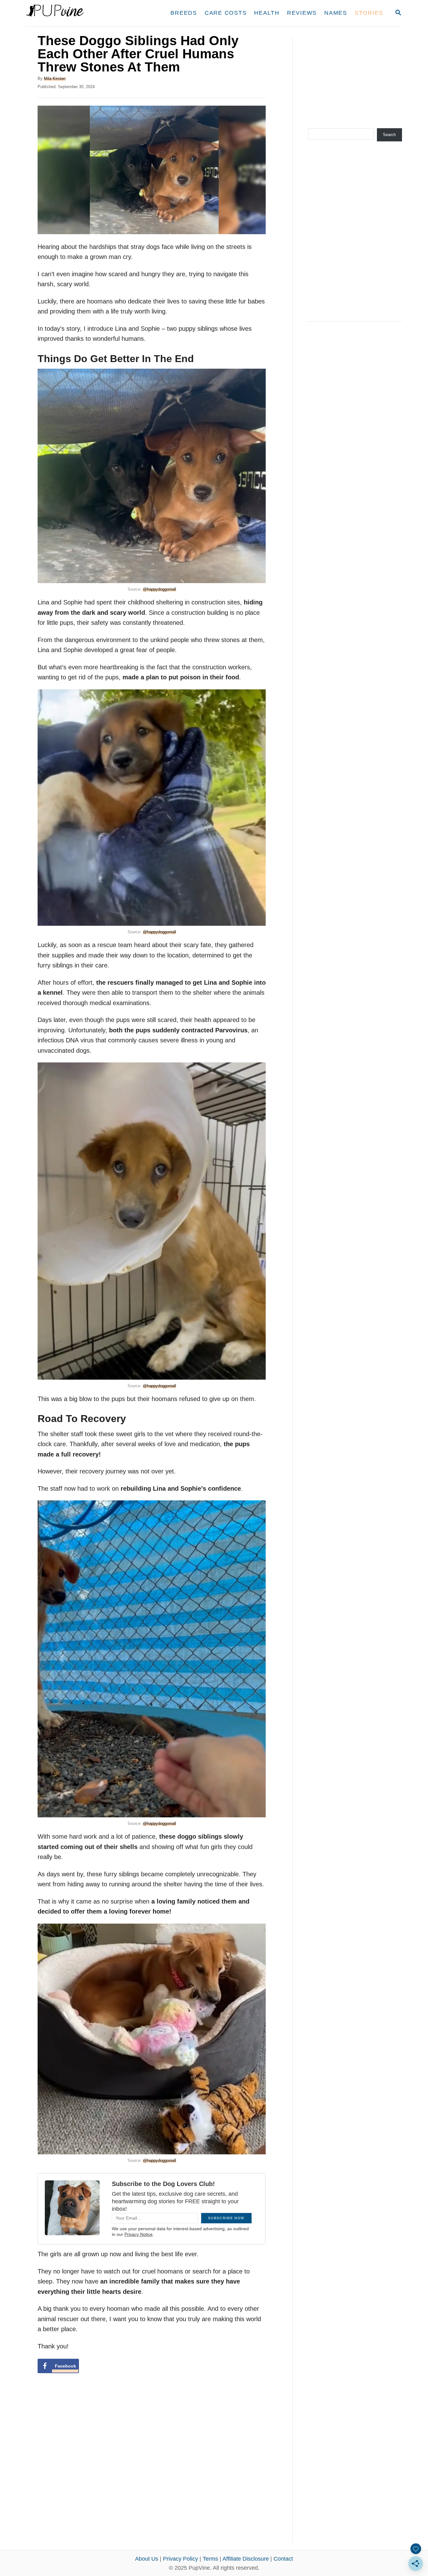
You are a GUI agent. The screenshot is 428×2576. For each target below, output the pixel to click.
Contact (283, 2559)
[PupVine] (85, 13)
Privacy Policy (180, 2559)
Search (389, 135)
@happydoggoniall (159, 589)
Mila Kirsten (55, 79)
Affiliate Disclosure (246, 2559)
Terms (210, 2559)
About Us (147, 2559)
